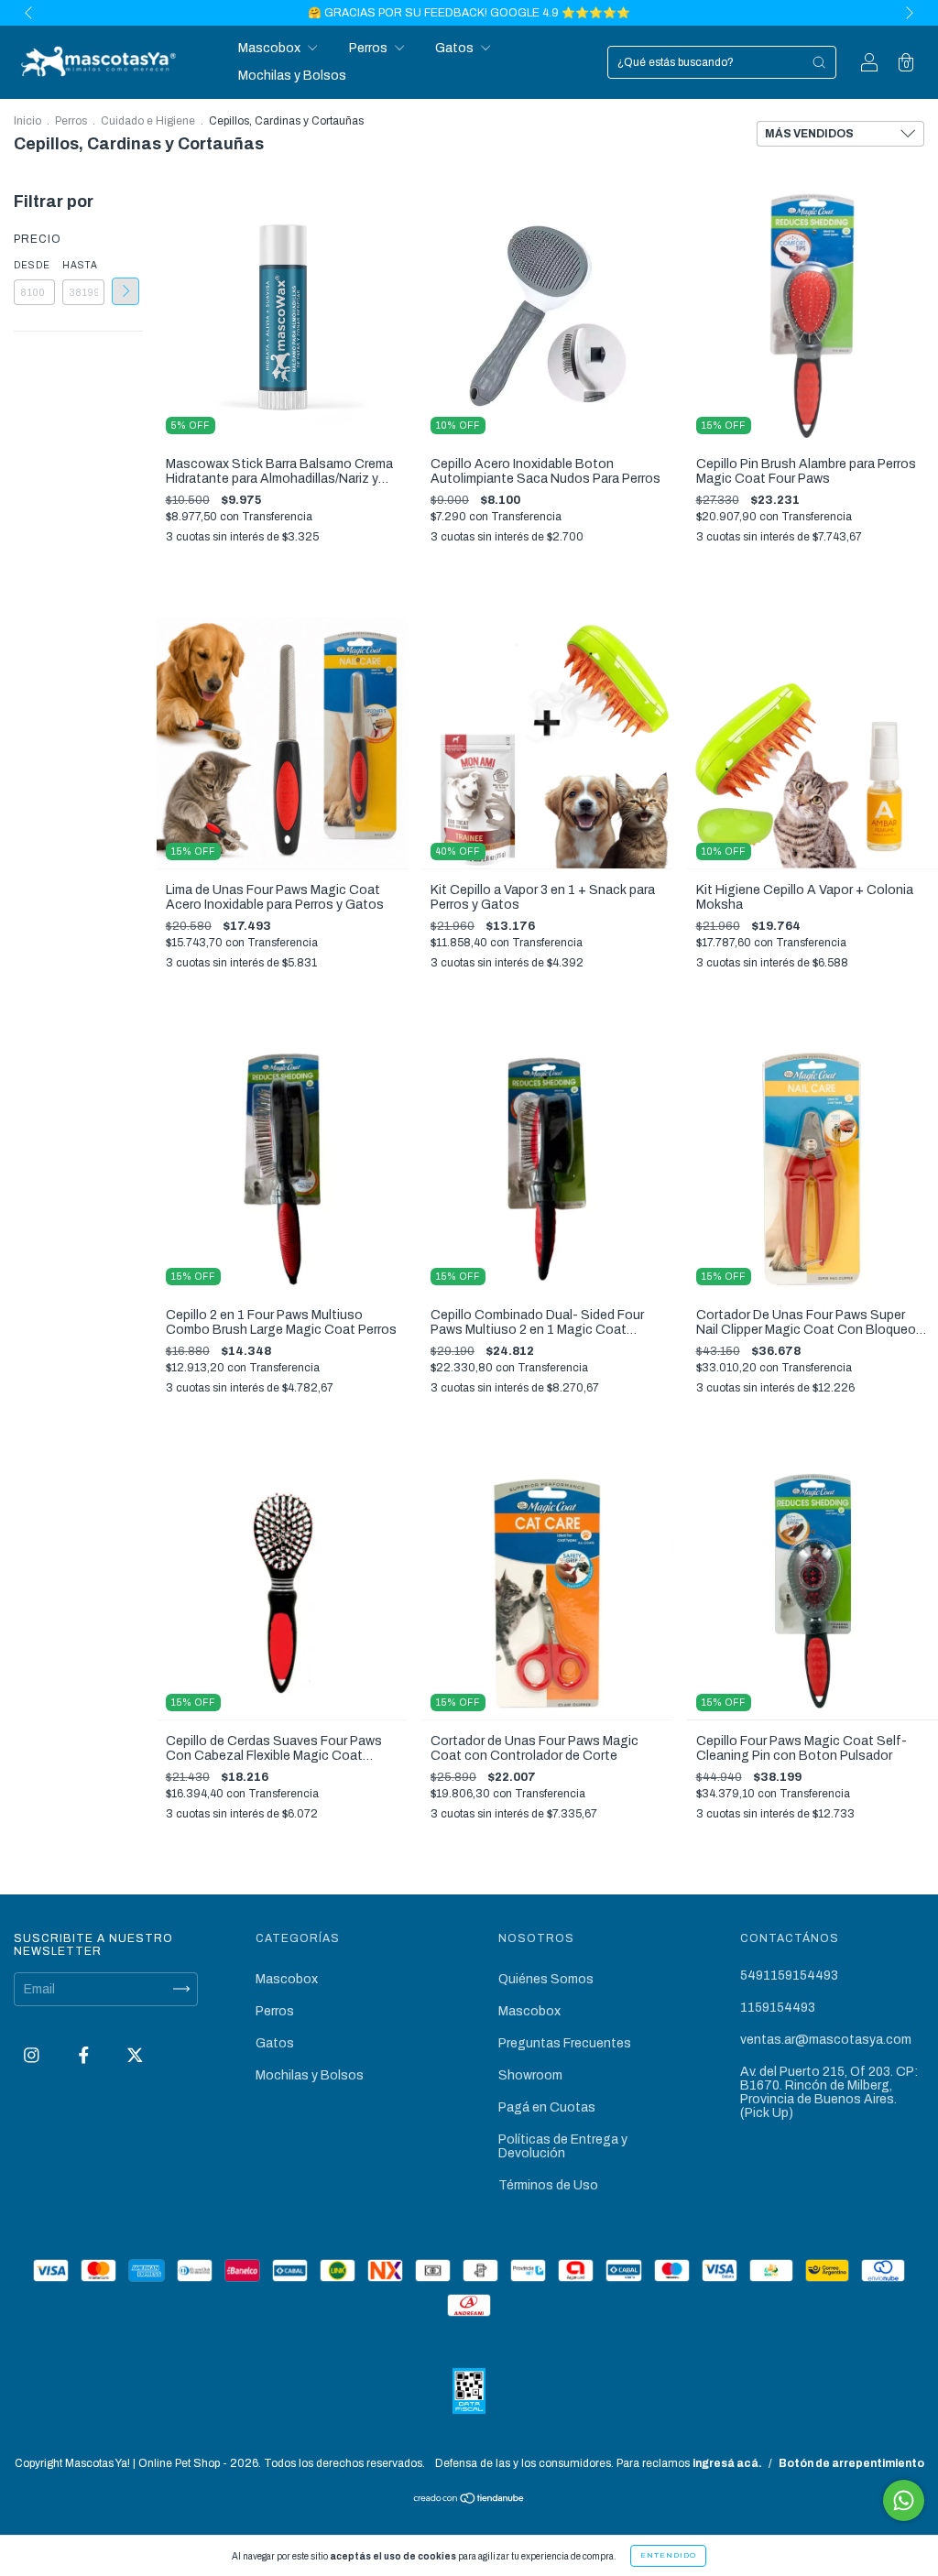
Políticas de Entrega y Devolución (563, 2146)
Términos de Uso (548, 2185)
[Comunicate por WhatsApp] (904, 2500)
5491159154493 (789, 1976)
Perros (370, 48)
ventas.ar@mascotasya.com (826, 2040)
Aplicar (125, 291)
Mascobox (271, 48)
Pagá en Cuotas (547, 2107)
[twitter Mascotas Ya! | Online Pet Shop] (135, 2055)
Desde (32, 265)
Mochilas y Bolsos (292, 76)
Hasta (80, 265)
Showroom (530, 2075)
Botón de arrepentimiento (851, 2463)
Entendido (668, 2555)
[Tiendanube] (469, 2500)
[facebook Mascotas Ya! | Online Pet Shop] (85, 2055)
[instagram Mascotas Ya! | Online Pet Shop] (33, 2055)
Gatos (456, 48)
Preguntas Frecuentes (565, 2043)
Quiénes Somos (546, 1979)
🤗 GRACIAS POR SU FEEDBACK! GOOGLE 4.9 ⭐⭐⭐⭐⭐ (469, 13)
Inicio (27, 121)
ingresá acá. (727, 2463)
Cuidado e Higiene (148, 121)
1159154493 (778, 2008)
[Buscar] (819, 62)
